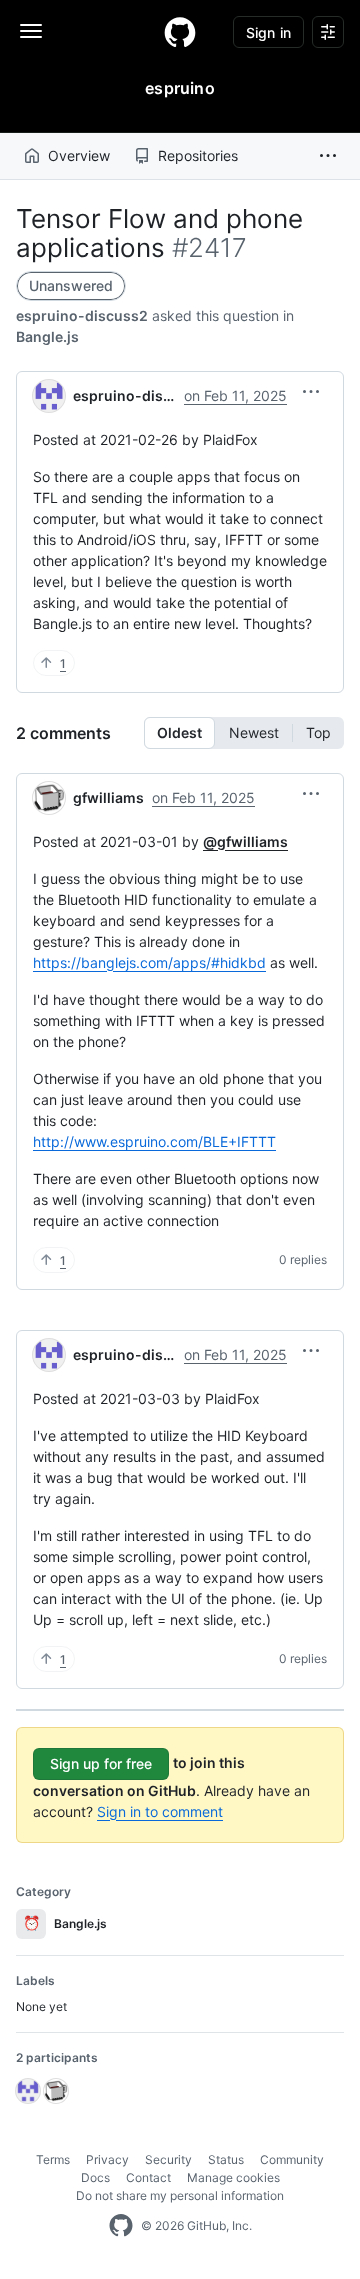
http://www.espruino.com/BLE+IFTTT (154, 1141)
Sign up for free (101, 1763)
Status (226, 2159)
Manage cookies (233, 2177)
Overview (79, 155)
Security (168, 2159)
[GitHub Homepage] (121, 2226)
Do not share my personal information (180, 2195)
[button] (328, 156)
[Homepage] (180, 32)
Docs (95, 2177)
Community (292, 2159)
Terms (53, 2159)
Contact (148, 2177)
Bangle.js (47, 336)
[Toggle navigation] (31, 31)
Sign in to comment (160, 1811)
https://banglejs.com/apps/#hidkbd (149, 962)
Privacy (107, 2159)
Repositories (198, 155)
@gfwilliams (245, 841)
